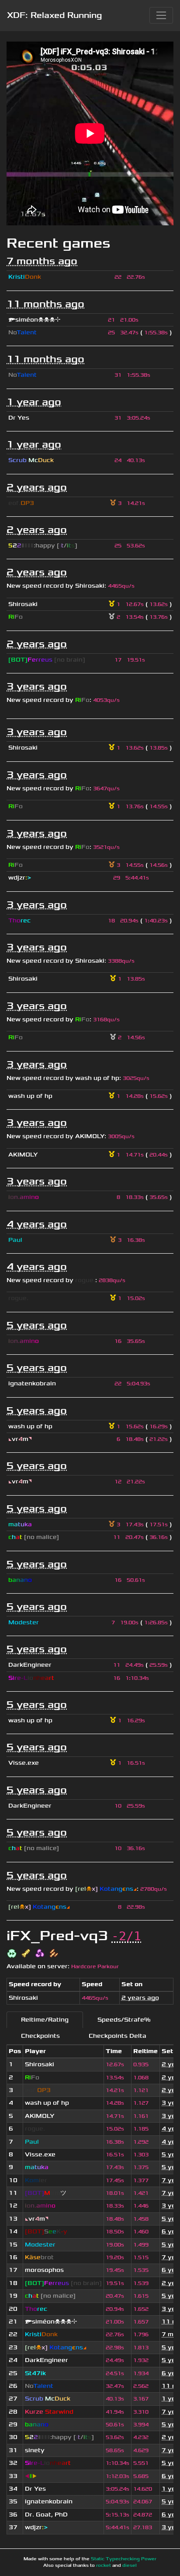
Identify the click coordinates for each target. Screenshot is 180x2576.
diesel (130, 2565)
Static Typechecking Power (124, 2559)
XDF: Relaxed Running (54, 15)
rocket (104, 2565)
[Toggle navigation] (161, 15)
